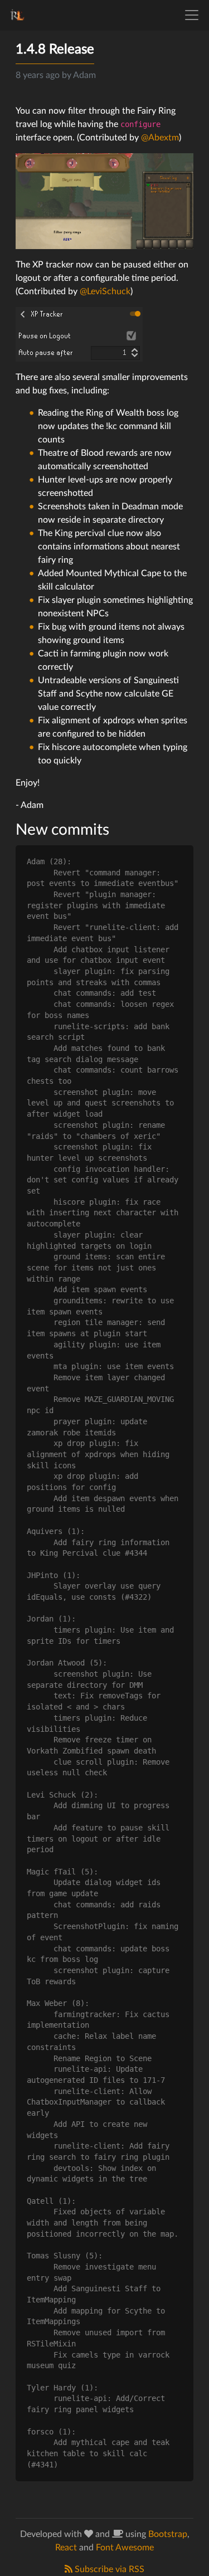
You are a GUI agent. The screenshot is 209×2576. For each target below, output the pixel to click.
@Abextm (160, 138)
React (66, 2548)
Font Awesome (125, 2548)
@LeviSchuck (105, 291)
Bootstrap (168, 2534)
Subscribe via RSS (108, 2569)
